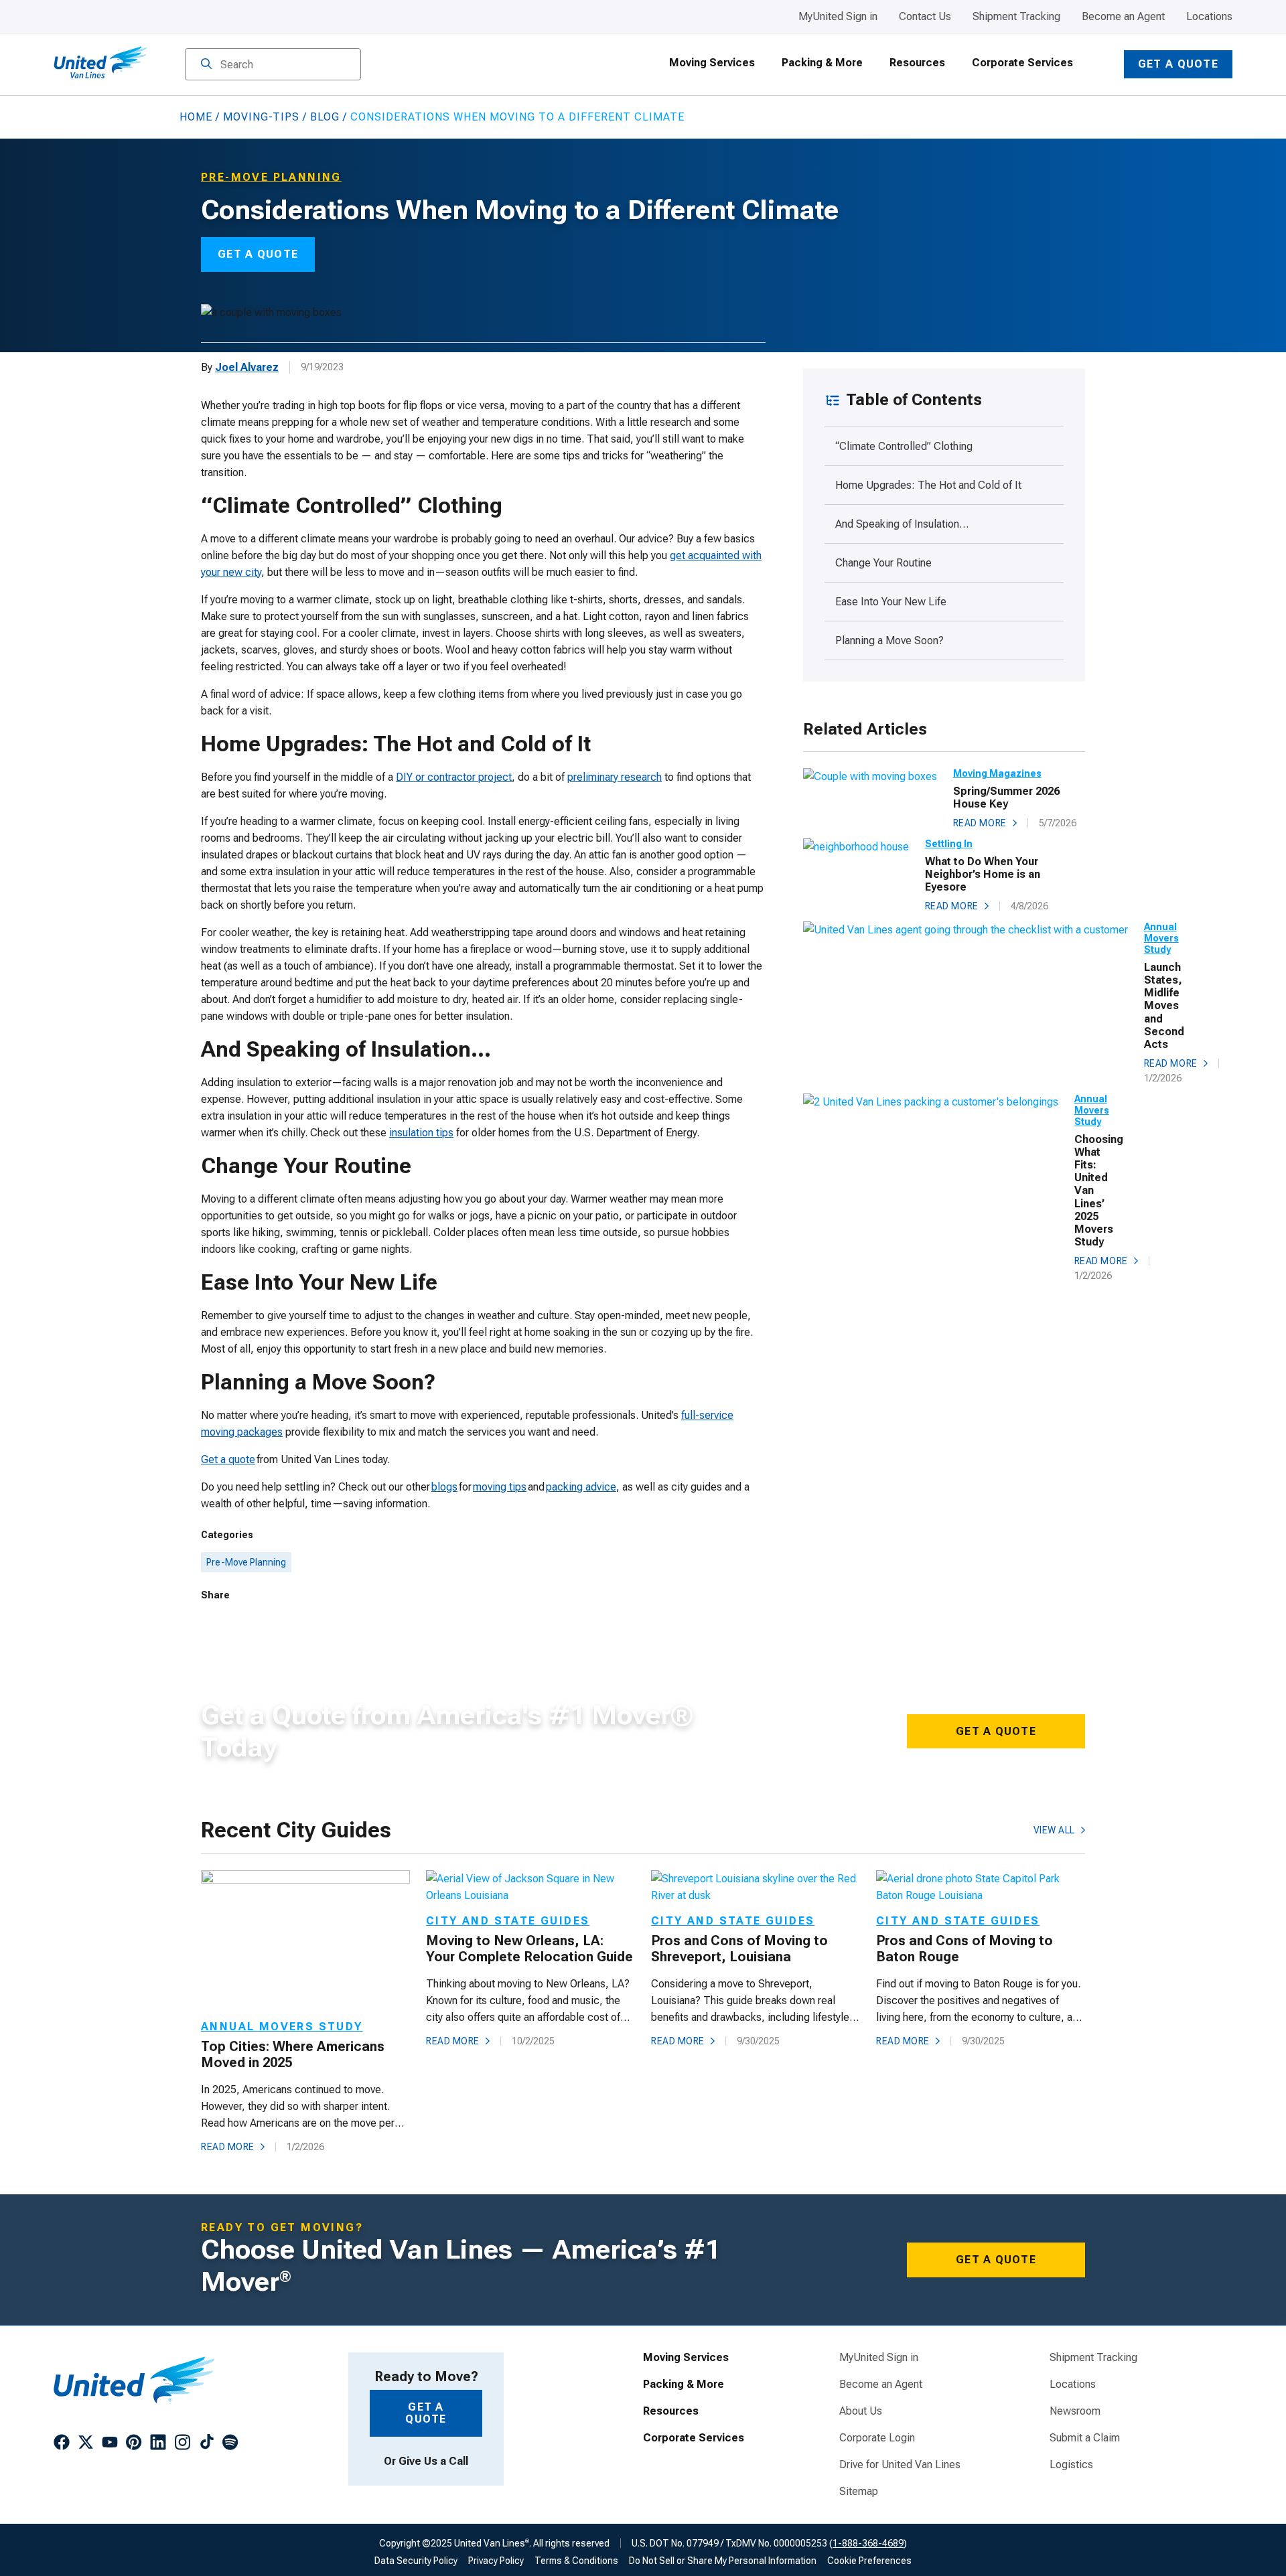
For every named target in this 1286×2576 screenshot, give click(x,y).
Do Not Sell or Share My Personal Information (723, 2561)
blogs (444, 1487)
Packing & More (822, 63)
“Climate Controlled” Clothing (905, 446)
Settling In (949, 844)
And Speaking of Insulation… (903, 524)
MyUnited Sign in (838, 16)
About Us (861, 2411)
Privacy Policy (496, 2561)
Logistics (1071, 2465)
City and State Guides (508, 1921)
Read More (980, 823)
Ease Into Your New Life (892, 602)
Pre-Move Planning (246, 1562)
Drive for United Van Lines (900, 2465)
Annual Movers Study (1161, 938)
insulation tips (421, 1133)
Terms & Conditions (576, 2561)
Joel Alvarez (247, 367)
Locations (1209, 16)
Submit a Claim (1085, 2438)
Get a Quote (1178, 64)
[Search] (206, 65)
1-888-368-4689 (868, 2543)
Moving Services (712, 63)
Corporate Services (1022, 63)
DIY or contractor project (454, 777)
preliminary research (615, 777)
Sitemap (859, 2492)
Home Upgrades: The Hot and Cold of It (930, 485)
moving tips (500, 1487)
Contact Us (925, 16)
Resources (917, 63)
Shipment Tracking (1016, 16)
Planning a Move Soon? (892, 640)
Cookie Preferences (869, 2561)
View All (1054, 1830)
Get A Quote (258, 254)
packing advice (581, 1487)
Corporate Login (877, 2438)
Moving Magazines (997, 773)
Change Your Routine (885, 563)
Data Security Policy (416, 2561)
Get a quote (228, 1459)
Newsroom (1075, 2411)
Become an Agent (1123, 16)
